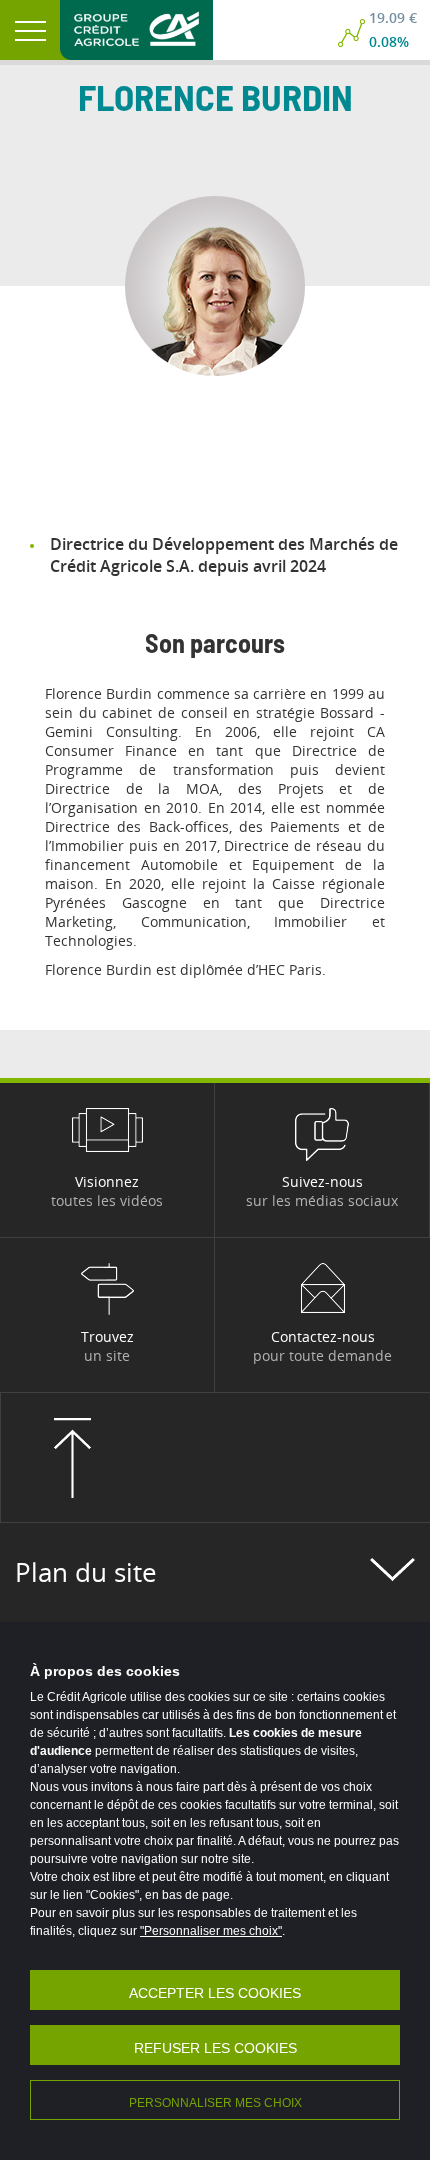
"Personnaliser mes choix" (211, 1931)
